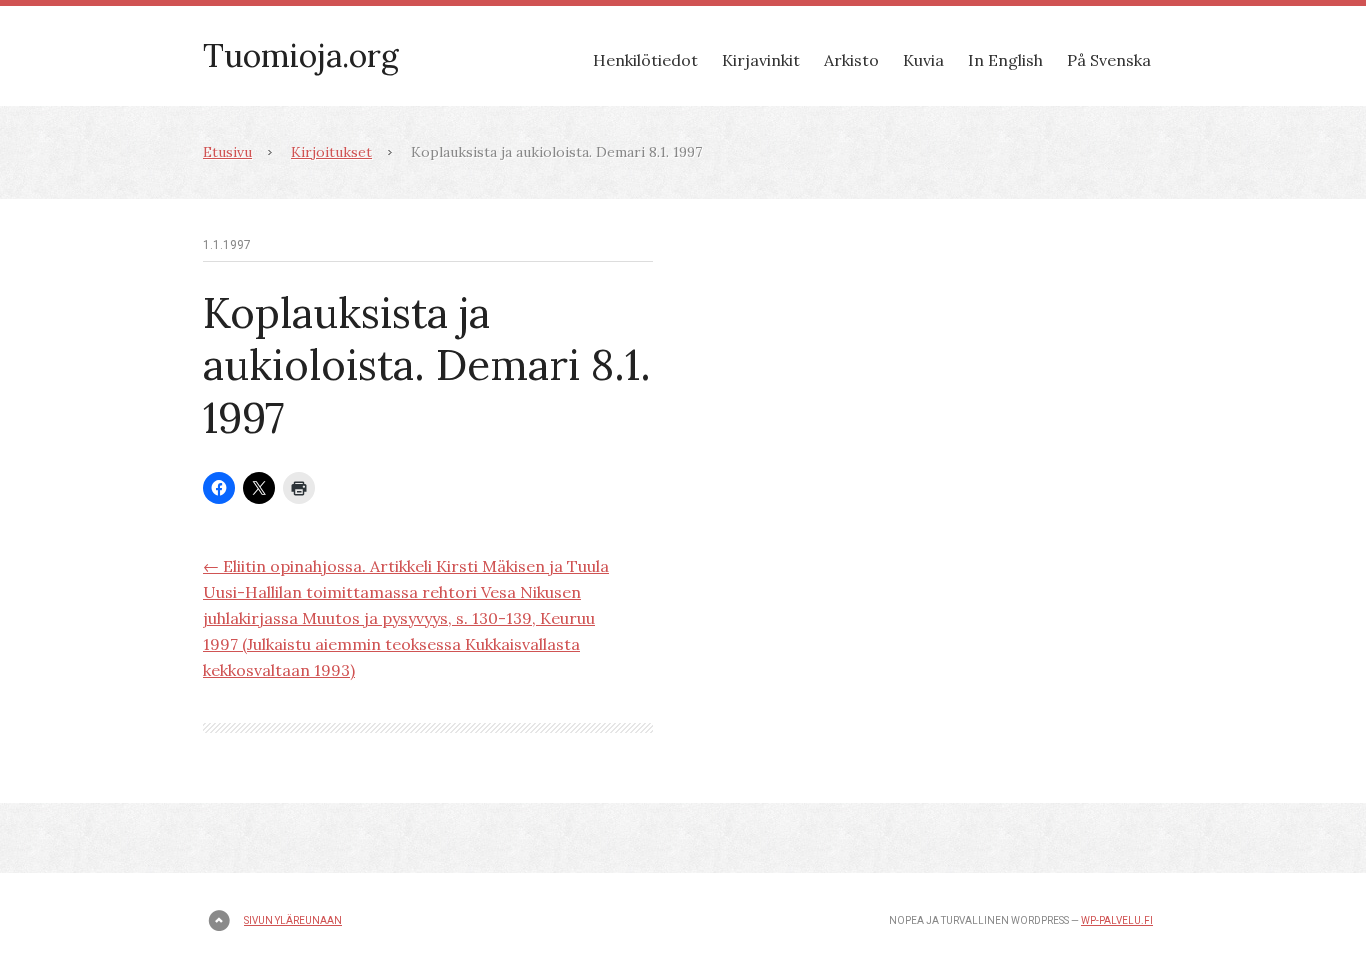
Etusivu (227, 152)
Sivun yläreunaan (293, 920)
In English (1005, 60)
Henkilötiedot (645, 60)
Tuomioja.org (301, 55)
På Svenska (1109, 60)
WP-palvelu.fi (1117, 920)
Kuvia (923, 60)
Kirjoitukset (331, 152)
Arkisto (851, 60)
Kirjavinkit (761, 60)
